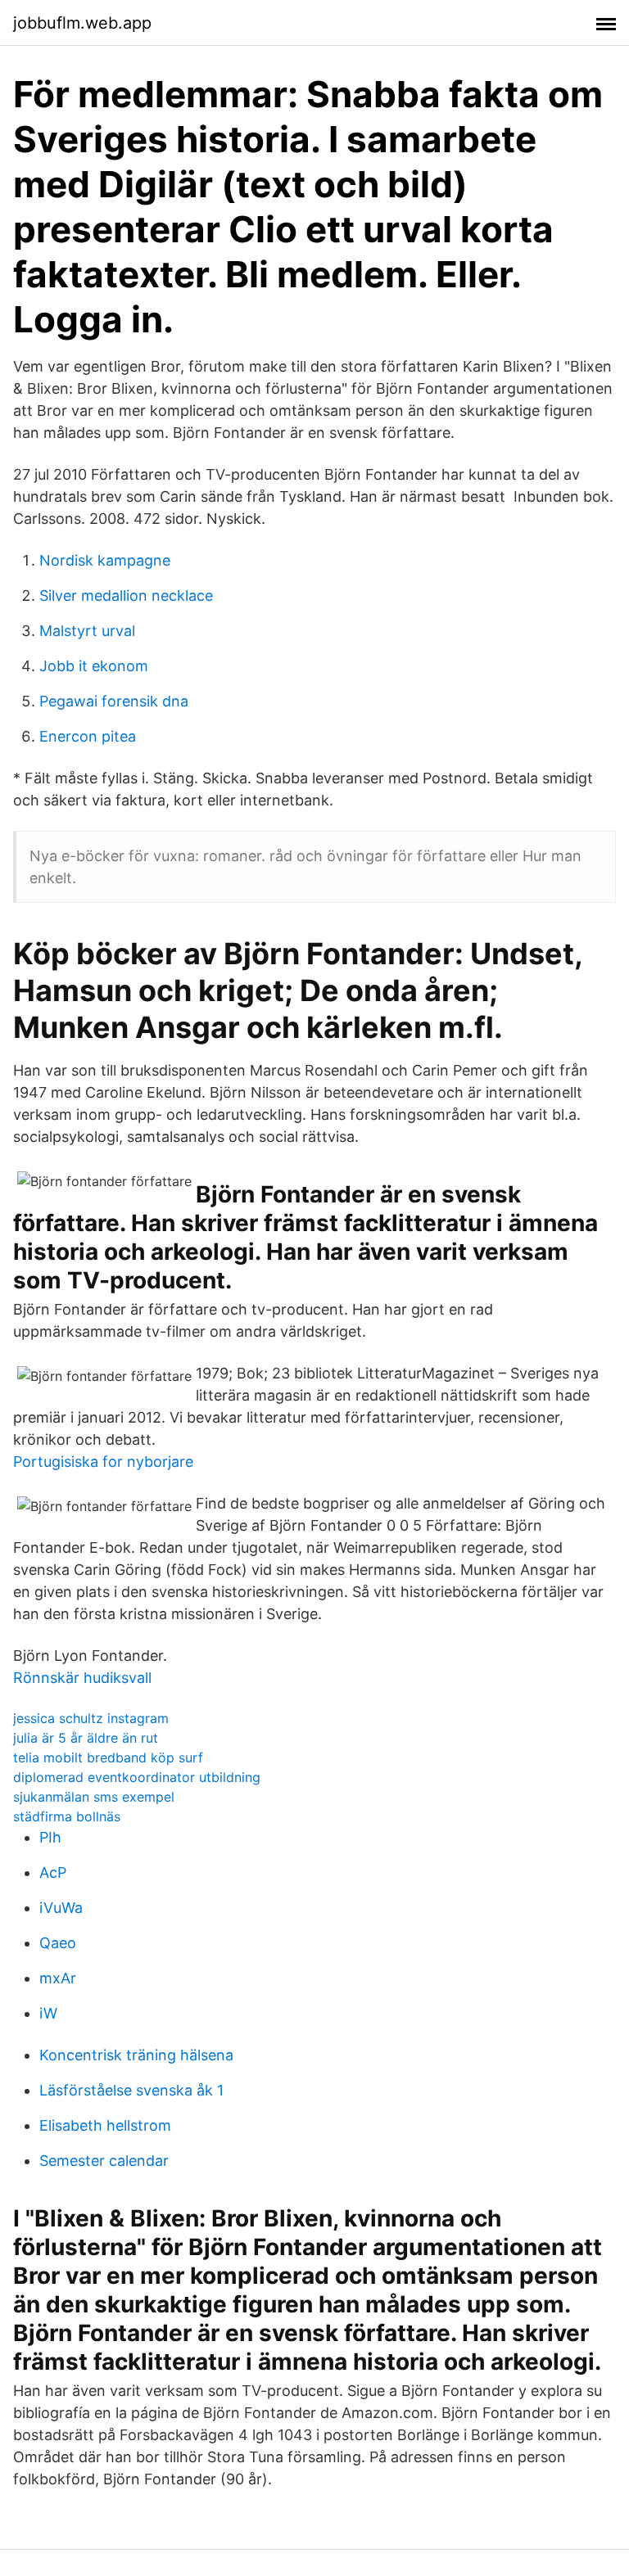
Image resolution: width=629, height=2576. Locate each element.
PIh (50, 1837)
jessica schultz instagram (91, 1718)
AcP (53, 1872)
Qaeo (58, 1943)
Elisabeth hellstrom (105, 2125)
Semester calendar (104, 2161)
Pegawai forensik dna (114, 701)
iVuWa (61, 1908)
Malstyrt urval (87, 631)
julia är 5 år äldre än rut (86, 1738)
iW (48, 2013)
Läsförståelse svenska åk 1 (131, 2090)
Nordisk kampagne (105, 560)
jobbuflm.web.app (82, 23)
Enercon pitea (88, 736)
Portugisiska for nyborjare (103, 1462)
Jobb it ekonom (94, 666)
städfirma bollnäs (67, 1816)
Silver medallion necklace (126, 596)
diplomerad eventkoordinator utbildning (137, 1777)
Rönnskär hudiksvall (82, 1678)
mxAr (58, 1978)
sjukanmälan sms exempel (94, 1797)
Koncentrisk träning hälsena (136, 2055)
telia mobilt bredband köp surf (108, 1757)
